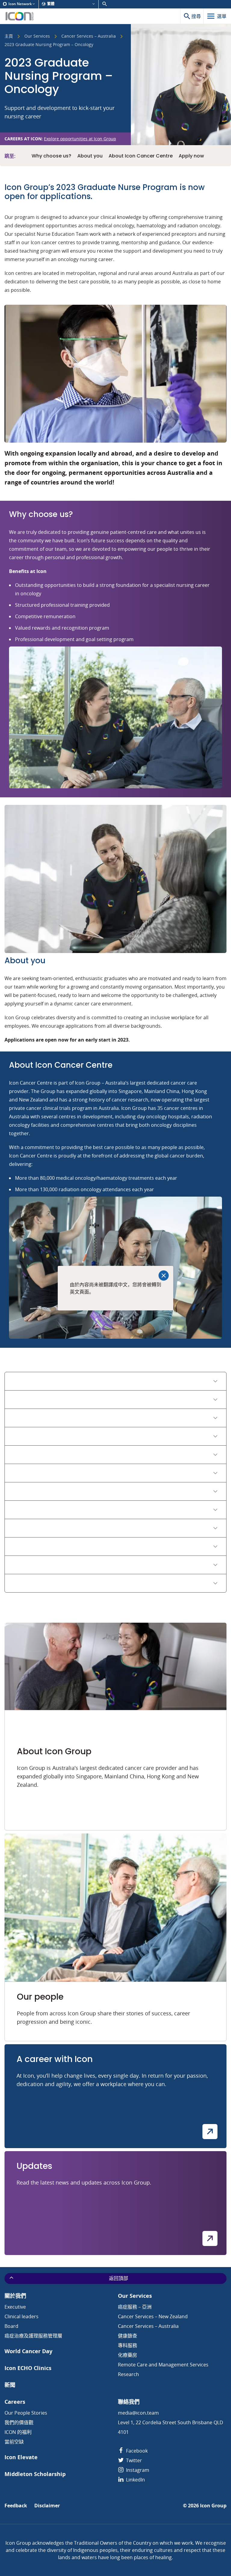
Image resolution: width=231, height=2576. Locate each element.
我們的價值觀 (19, 2422)
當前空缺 (14, 2442)
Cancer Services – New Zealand (153, 2316)
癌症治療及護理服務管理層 (33, 2336)
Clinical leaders (22, 2316)
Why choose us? (51, 156)
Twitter (133, 2460)
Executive (15, 2307)
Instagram (137, 2470)
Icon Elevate (21, 2457)
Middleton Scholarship (35, 2474)
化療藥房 (128, 2355)
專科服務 (128, 2345)
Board (11, 2326)
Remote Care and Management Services (163, 2365)
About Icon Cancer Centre (141, 156)
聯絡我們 (129, 2402)
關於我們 (15, 2296)
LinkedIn (135, 2480)
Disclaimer (47, 2506)
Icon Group (213, 2506)
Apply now (191, 156)
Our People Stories (26, 2413)
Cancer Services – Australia (89, 36)
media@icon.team (138, 2413)
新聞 (10, 2385)
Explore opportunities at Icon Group (80, 139)
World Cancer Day (28, 2351)
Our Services (37, 36)
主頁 (9, 36)
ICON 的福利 (18, 2432)
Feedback (16, 2506)
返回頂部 (119, 2278)
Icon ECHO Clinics (28, 2368)
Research (128, 2374)
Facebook (136, 2451)
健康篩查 (128, 2336)
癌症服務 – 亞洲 (135, 2307)
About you (90, 156)
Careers (15, 2402)
